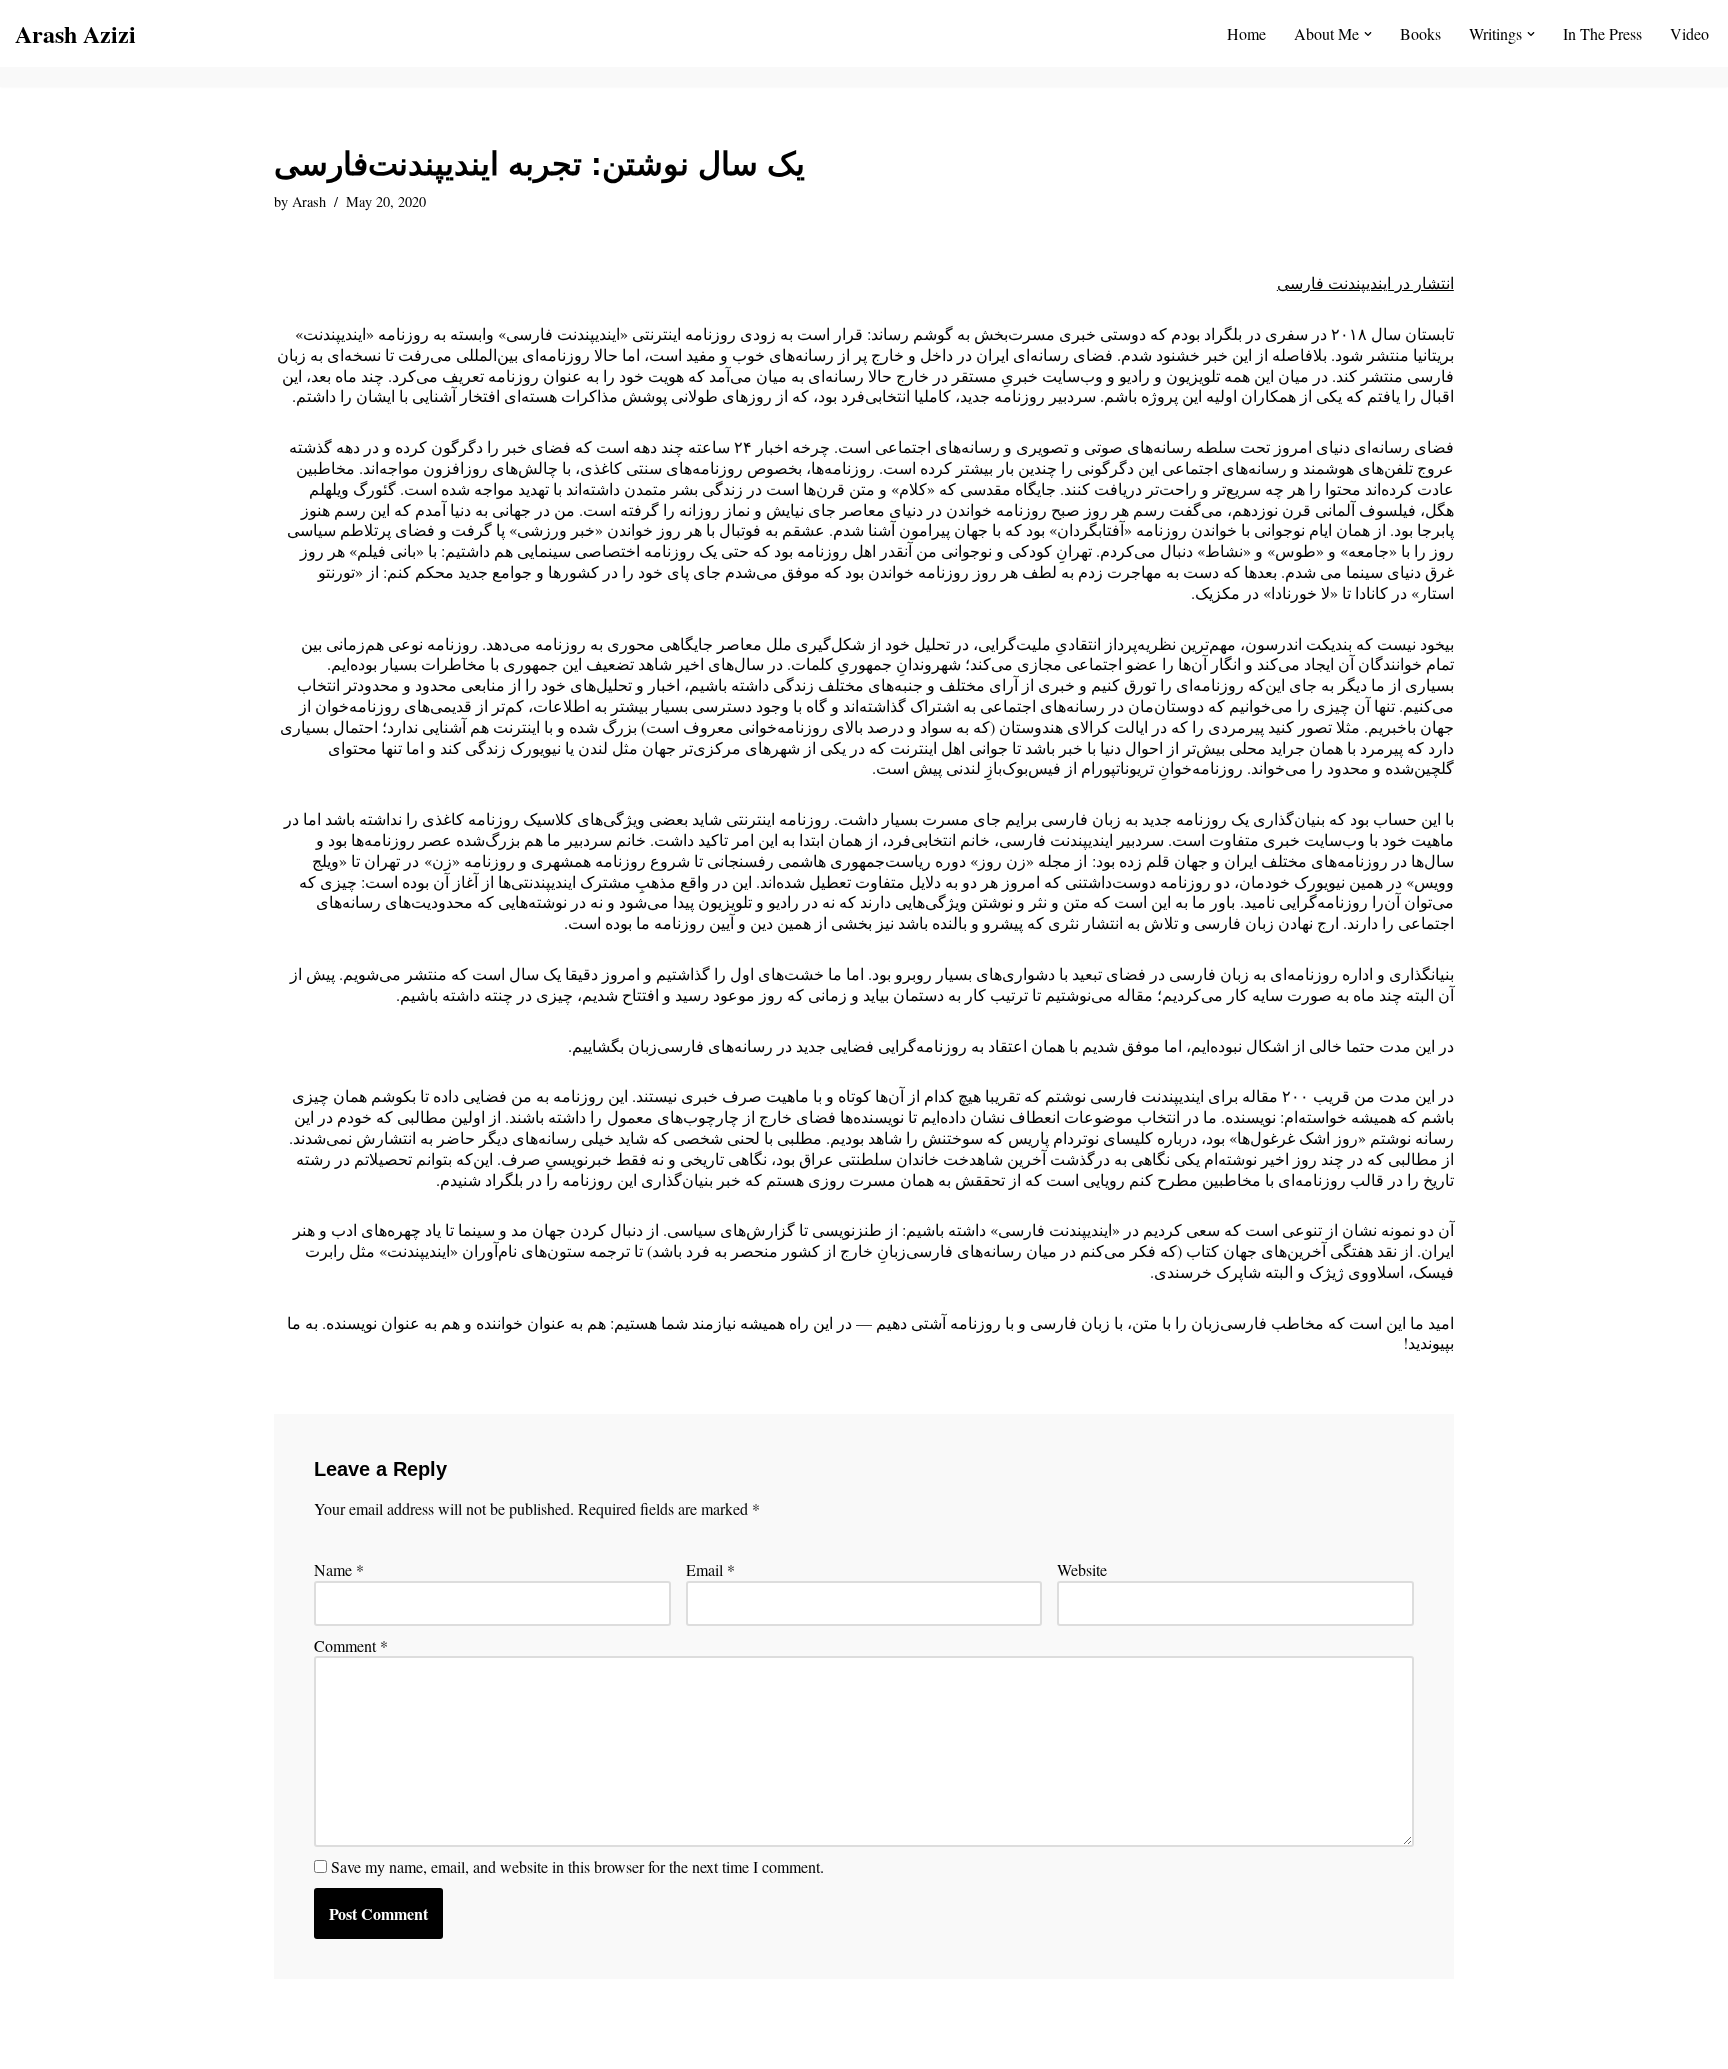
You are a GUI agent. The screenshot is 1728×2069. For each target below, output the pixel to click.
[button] (1368, 34)
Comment (351, 1646)
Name (339, 1570)
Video (1689, 33)
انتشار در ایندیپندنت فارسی (1365, 282)
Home (1246, 33)
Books (1420, 33)
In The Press (1602, 33)
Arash (309, 201)
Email (710, 1570)
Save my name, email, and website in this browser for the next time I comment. (577, 1867)
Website (1082, 1570)
